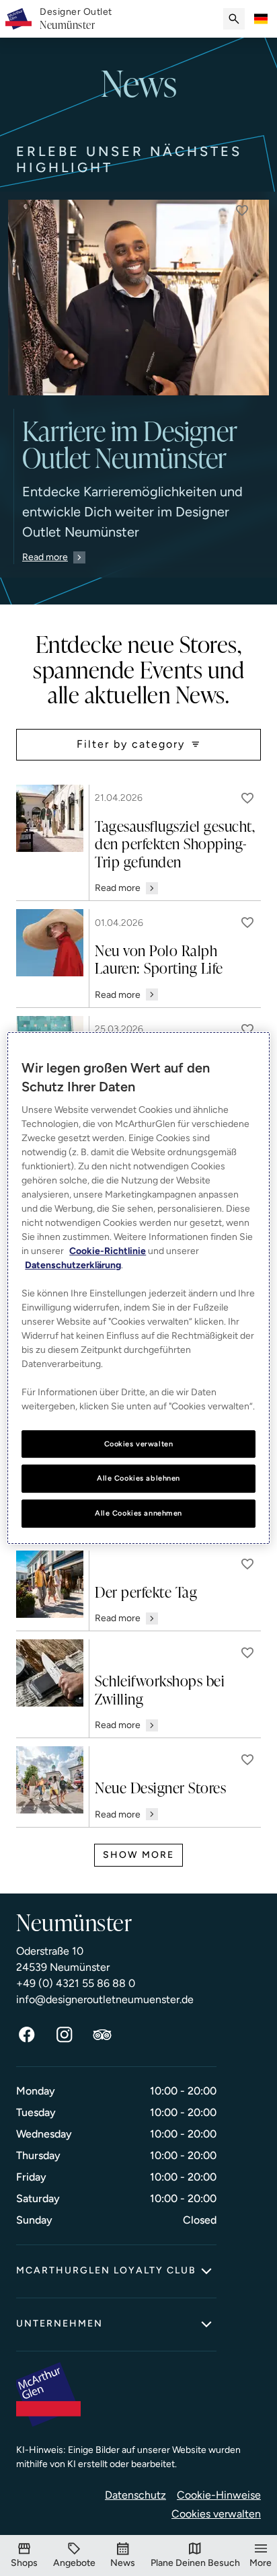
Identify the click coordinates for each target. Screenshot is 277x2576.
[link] (76, 19)
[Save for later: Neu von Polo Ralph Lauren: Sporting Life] (247, 923)
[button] (242, 210)
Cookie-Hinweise (219, 2495)
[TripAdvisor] (102, 2035)
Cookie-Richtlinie (108, 1251)
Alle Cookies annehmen (138, 1513)
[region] (138, 1288)
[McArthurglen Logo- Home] (18, 19)
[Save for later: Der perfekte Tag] (247, 1564)
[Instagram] (65, 2035)
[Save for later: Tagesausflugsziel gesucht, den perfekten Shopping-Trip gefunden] (247, 798)
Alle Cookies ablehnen (138, 1479)
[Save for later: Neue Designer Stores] (247, 1760)
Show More (138, 1855)
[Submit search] (234, 19)
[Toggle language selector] (261, 19)
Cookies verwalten (216, 2514)
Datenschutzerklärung (73, 1265)
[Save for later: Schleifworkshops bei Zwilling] (247, 1653)
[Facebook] (27, 2035)
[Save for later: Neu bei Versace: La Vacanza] (247, 1029)
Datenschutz (135, 2495)
